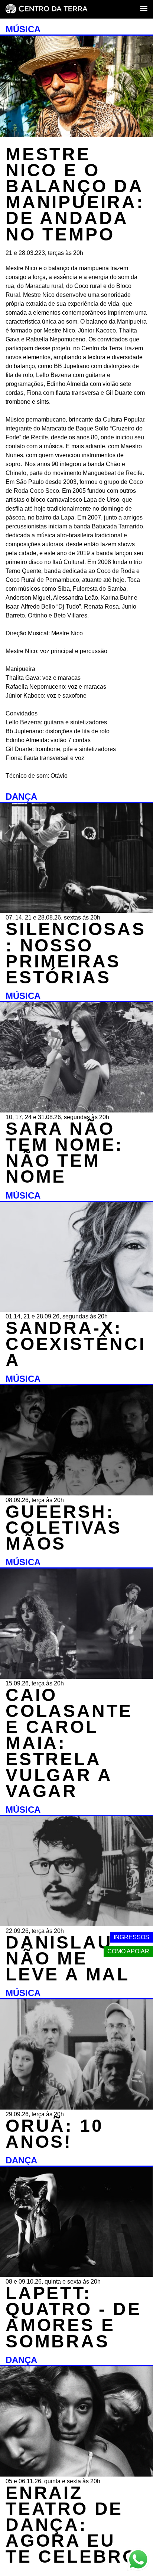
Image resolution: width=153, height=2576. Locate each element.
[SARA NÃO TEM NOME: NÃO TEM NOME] (76, 1110)
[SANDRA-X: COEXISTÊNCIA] (76, 1310)
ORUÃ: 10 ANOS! (54, 2134)
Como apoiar (128, 1951)
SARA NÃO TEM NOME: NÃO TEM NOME (64, 1153)
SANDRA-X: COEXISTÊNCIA (76, 1344)
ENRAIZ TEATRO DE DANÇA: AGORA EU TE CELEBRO (72, 2525)
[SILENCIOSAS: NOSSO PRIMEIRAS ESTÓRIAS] (76, 911)
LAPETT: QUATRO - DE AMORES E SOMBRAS (74, 2317)
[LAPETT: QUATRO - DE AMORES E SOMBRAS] (76, 2275)
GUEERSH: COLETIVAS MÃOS (64, 1528)
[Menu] (144, 9)
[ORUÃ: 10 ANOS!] (76, 2108)
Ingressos (131, 1937)
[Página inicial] (47, 9)
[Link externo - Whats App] (138, 2560)
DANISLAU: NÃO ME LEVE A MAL (68, 1958)
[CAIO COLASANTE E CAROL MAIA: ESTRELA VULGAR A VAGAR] (76, 1677)
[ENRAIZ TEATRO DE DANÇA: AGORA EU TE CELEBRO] (76, 2475)
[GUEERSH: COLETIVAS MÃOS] (76, 1493)
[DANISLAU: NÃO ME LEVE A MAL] (76, 1924)
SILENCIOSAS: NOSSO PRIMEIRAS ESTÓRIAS (76, 953)
